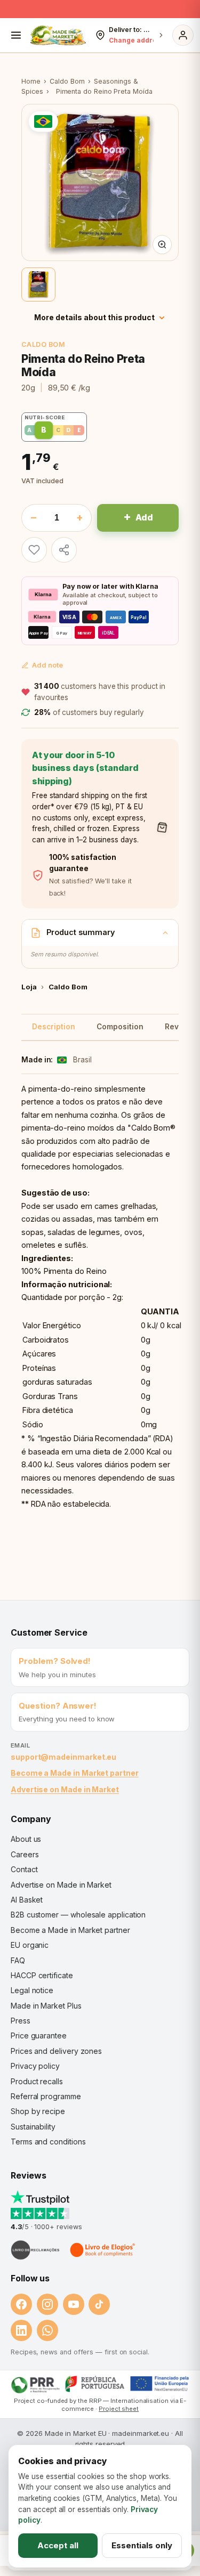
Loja (29, 987)
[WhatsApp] (47, 2330)
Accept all (58, 2545)
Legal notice (32, 1990)
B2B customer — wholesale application (78, 1915)
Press (21, 2021)
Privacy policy (35, 2066)
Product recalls (37, 2081)
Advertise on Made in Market (65, 1789)
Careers (25, 1854)
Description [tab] (54, 1027)
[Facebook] (21, 2304)
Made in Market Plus (46, 2006)
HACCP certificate (42, 1975)
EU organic (30, 1945)
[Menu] (16, 35)
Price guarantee (39, 2035)
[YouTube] (74, 2304)
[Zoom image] (162, 245)
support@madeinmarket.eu (63, 1757)
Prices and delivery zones (56, 2051)
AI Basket (27, 1900)
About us (26, 1839)
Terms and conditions (48, 2142)
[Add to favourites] (34, 550)
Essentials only (142, 2545)
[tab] (38, 285)
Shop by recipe (38, 2111)
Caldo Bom (67, 81)
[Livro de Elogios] (103, 2250)
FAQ (18, 1960)
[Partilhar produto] (64, 550)
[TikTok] (99, 2304)
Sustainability (33, 2127)
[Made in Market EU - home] (58, 35)
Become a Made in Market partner (75, 1773)
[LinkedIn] (21, 2330)
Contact (24, 1869)
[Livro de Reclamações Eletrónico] (35, 2250)
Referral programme (46, 2096)
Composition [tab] (120, 1027)
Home (31, 81)
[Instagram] (47, 2304)
